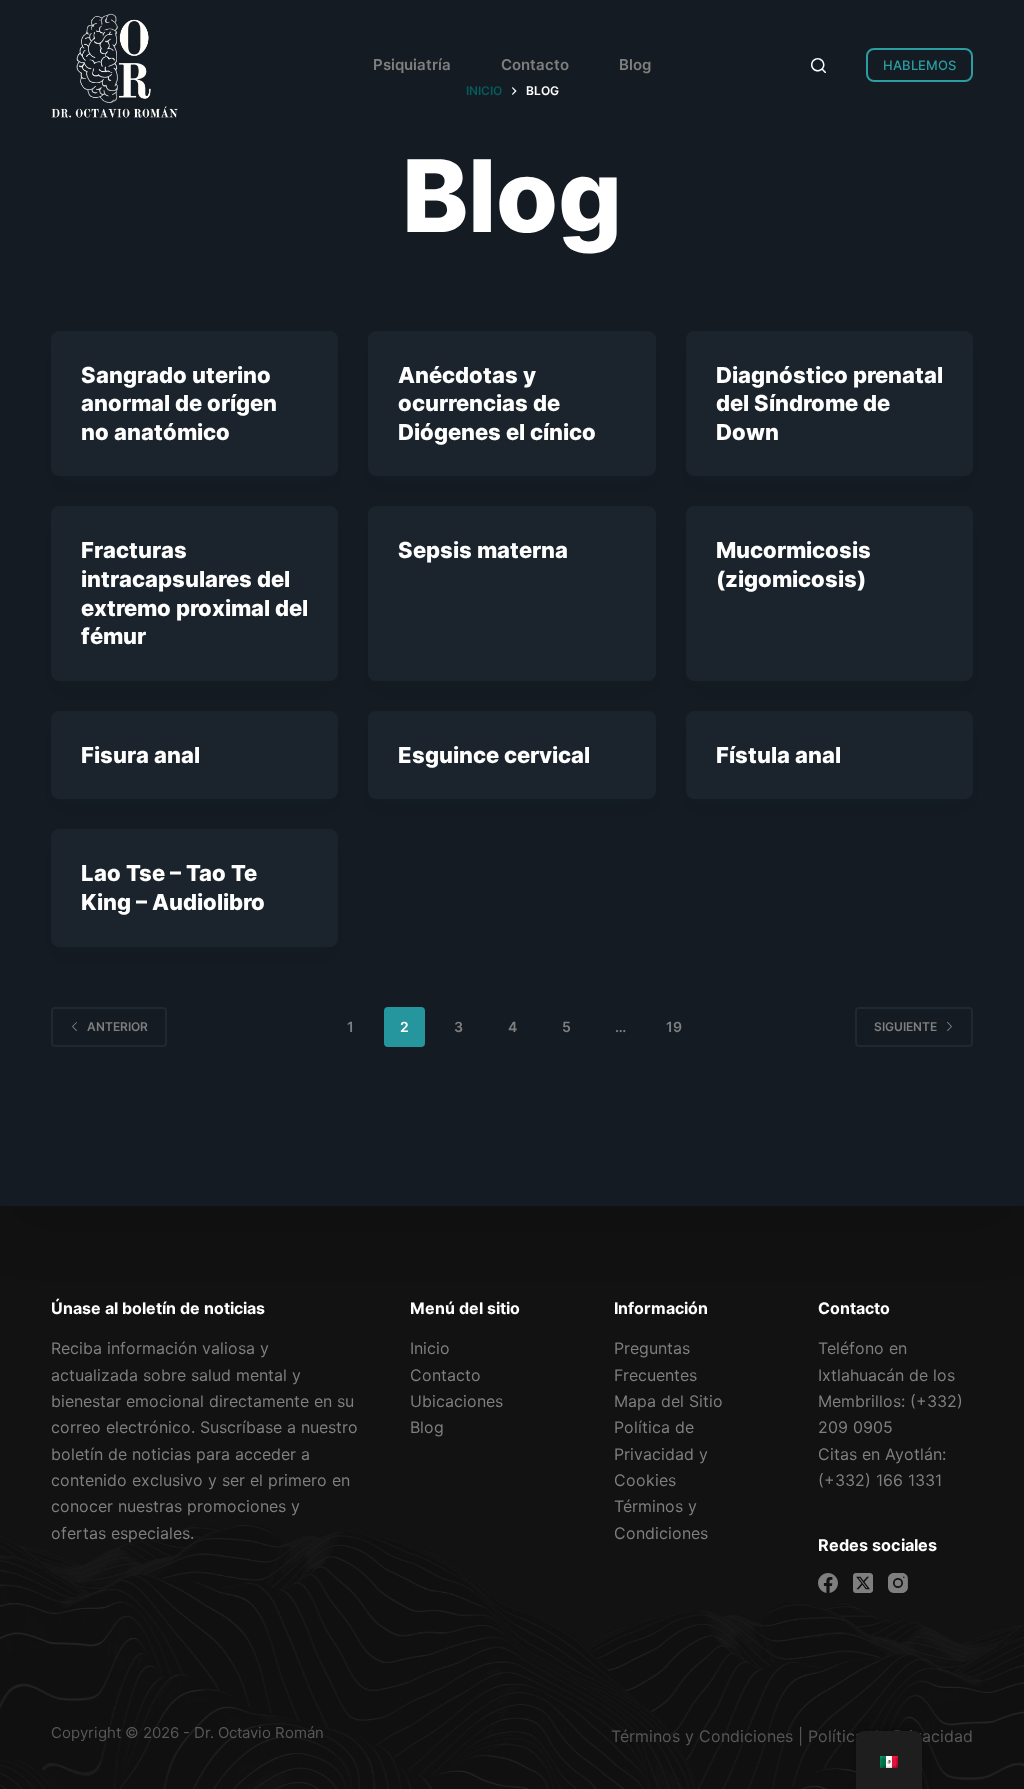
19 (674, 1026)
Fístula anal (778, 755)
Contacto (535, 64)
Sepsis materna (483, 550)
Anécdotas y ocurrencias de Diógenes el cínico (497, 403)
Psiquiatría (412, 64)
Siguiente (905, 1026)
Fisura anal (140, 755)
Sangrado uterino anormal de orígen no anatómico (179, 403)
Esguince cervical (494, 755)
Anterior (117, 1026)
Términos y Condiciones (702, 1736)
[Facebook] (828, 1583)
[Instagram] (898, 1583)
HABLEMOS (919, 65)
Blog (635, 64)
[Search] (818, 65)
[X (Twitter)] (863, 1583)
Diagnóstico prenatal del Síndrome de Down (829, 403)
